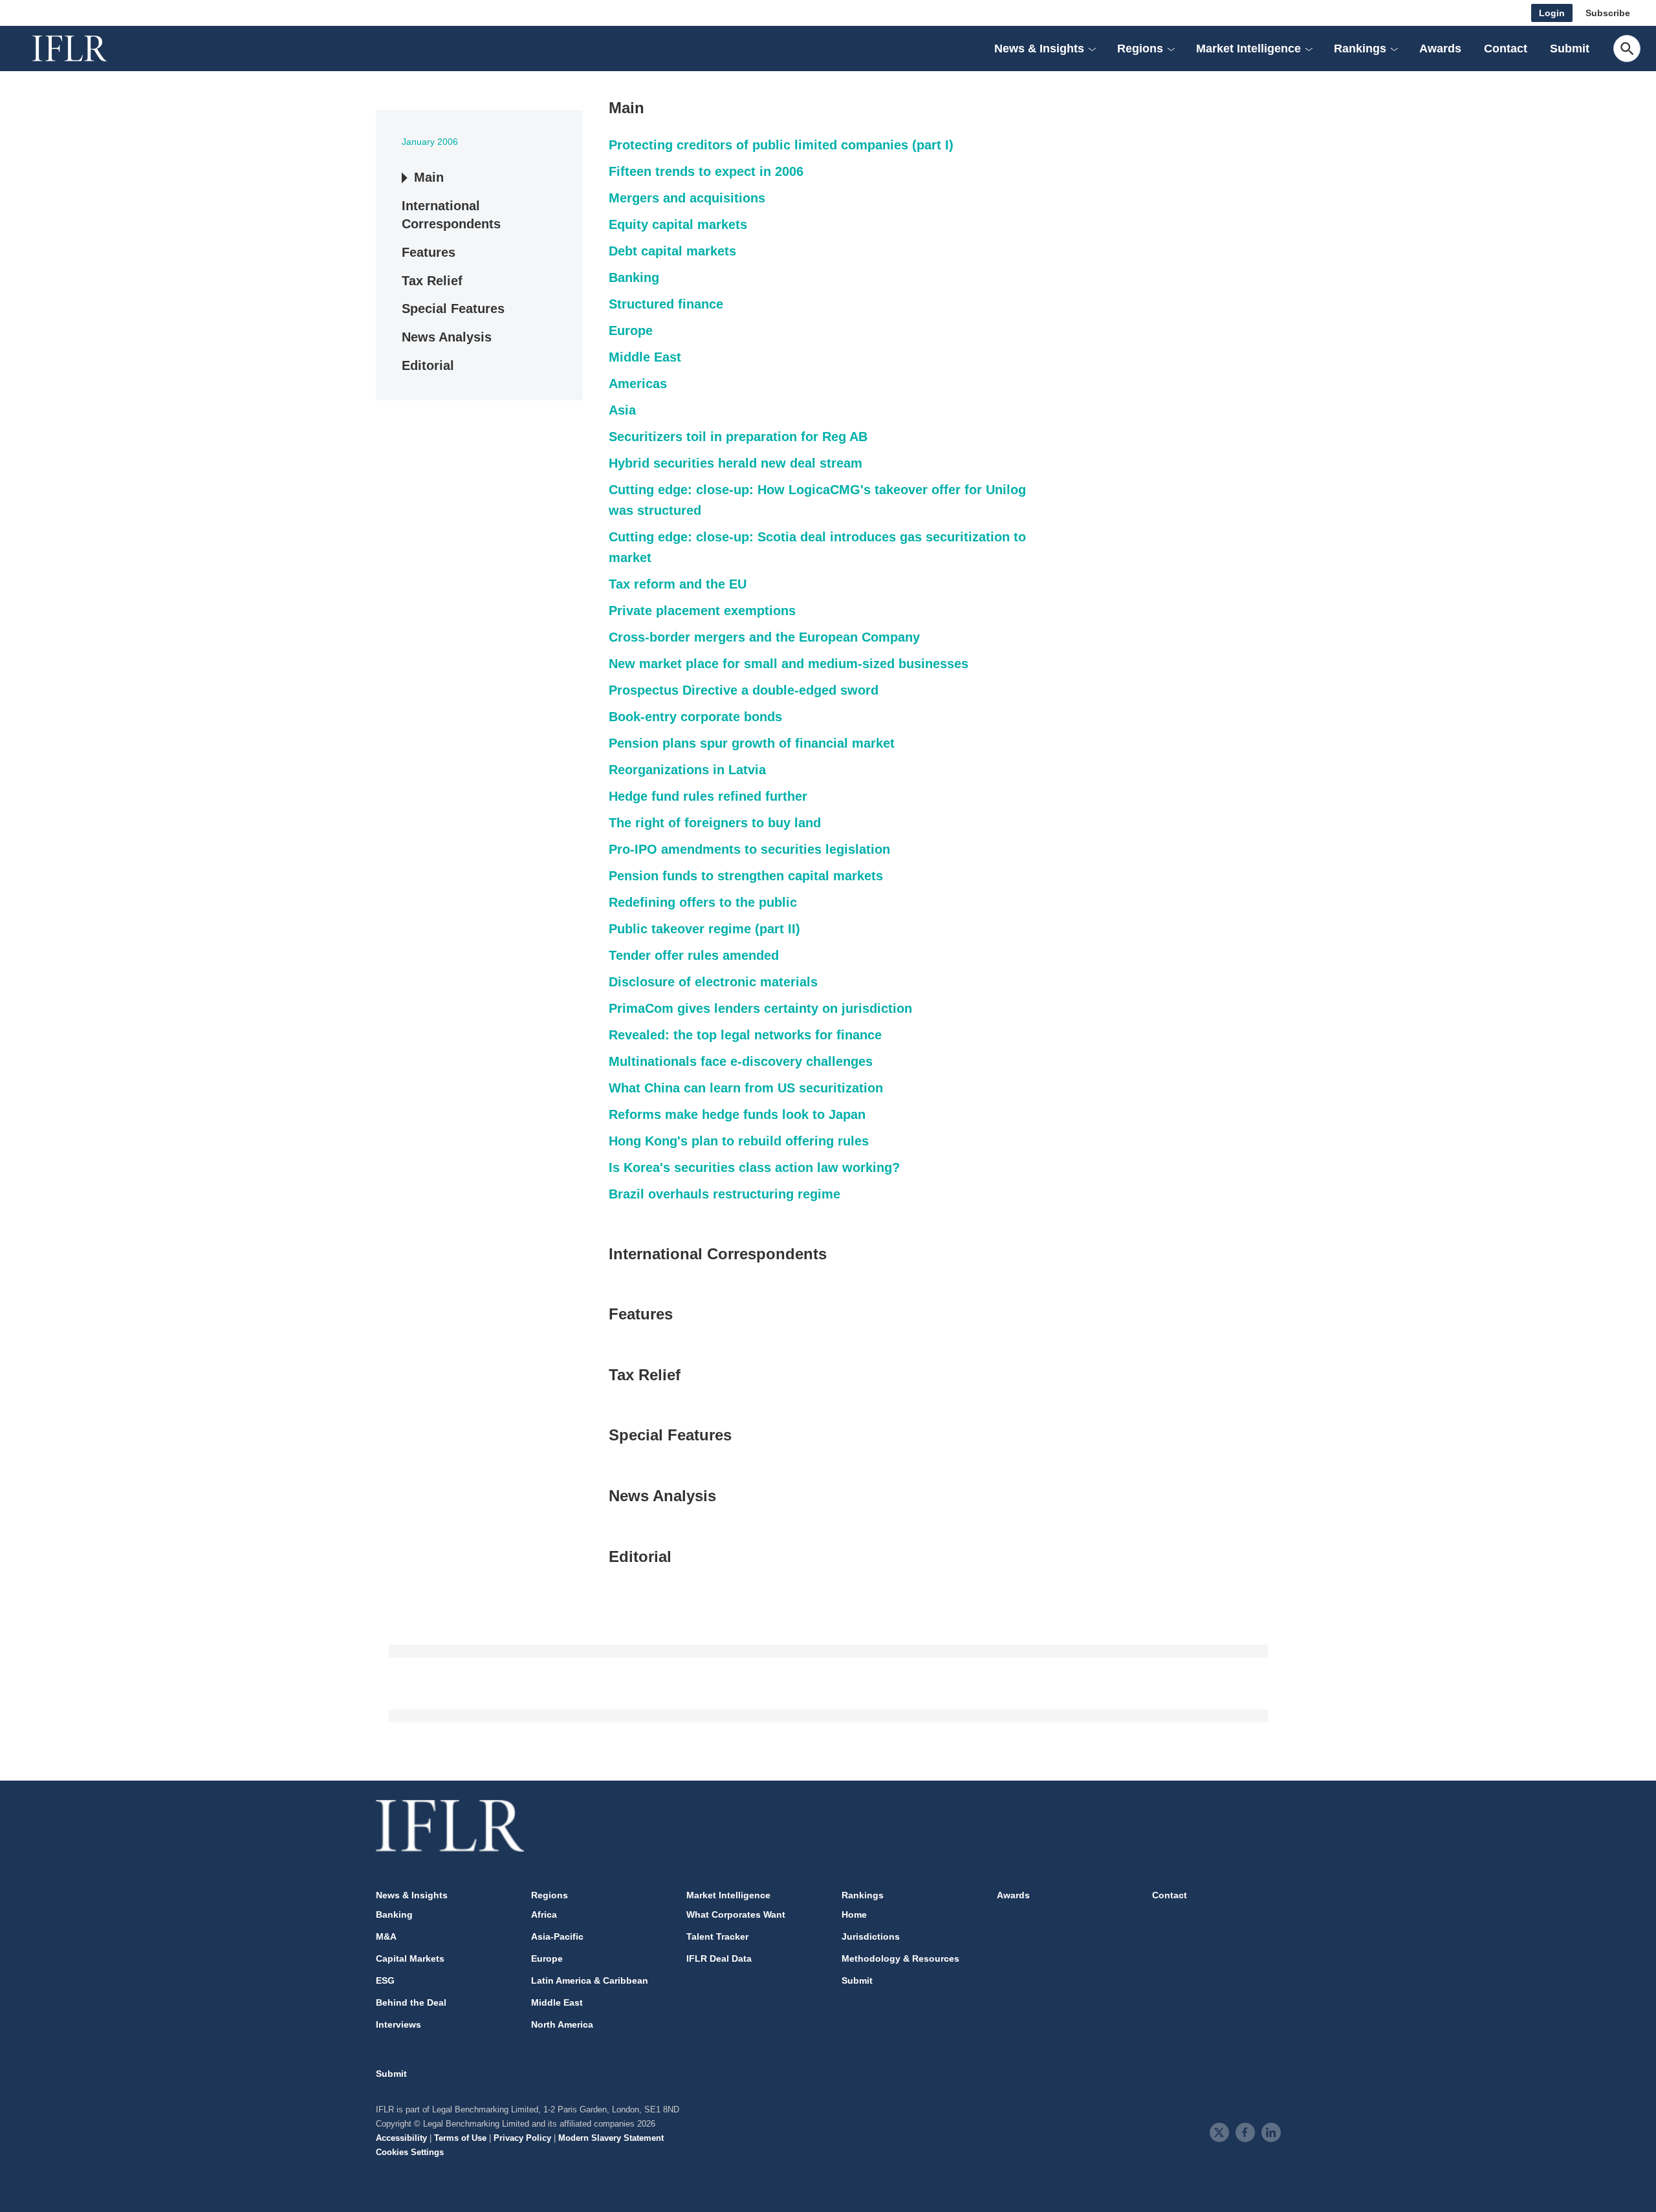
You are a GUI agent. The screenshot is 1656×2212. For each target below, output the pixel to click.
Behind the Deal (411, 2002)
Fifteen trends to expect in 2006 (706, 171)
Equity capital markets (678, 224)
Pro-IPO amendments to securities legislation (749, 849)
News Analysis (447, 338)
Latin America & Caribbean (590, 1980)
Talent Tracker (717, 1936)
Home (854, 1914)
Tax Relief (432, 281)
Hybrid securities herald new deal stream (735, 463)
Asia (622, 410)
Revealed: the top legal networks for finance (745, 1035)
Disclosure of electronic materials (713, 982)
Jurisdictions (871, 1936)
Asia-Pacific (557, 1936)
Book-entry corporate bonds (695, 717)
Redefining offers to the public (703, 902)
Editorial (428, 366)
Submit (1570, 49)
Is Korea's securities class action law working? (754, 1167)
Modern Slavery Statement (611, 2138)
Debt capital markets (672, 251)
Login (1552, 13)
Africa (544, 1914)
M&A (386, 1936)
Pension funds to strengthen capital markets (746, 876)
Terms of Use (460, 2138)
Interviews (398, 2024)
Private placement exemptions (702, 611)
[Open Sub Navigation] (1092, 49)
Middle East (645, 357)
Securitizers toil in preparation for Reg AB (738, 437)
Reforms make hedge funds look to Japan (737, 1114)
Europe (631, 331)
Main (429, 177)
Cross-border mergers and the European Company (764, 637)
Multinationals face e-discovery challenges (741, 1061)
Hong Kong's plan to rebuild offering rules (739, 1141)
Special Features (453, 309)
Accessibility (401, 2138)
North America (562, 2024)
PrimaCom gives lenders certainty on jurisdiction (760, 1008)
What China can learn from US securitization (746, 1088)
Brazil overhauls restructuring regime (724, 1194)
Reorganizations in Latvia (687, 770)
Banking (634, 277)
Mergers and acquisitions (687, 198)
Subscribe (1608, 13)
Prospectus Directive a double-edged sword (744, 690)
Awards (1440, 49)
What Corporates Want (736, 1914)
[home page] (84, 49)
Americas (638, 384)
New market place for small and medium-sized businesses (789, 664)
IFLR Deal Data (719, 1958)
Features (429, 252)
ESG (385, 1980)
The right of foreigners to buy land (715, 823)
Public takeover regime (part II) (704, 929)
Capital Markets (410, 1958)
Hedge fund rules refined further (708, 796)
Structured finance (666, 304)
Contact (1506, 49)
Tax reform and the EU (678, 584)
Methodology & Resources (900, 1958)
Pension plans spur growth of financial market (752, 743)
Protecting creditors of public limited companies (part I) (781, 145)
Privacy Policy (522, 2138)
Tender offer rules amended (694, 955)
